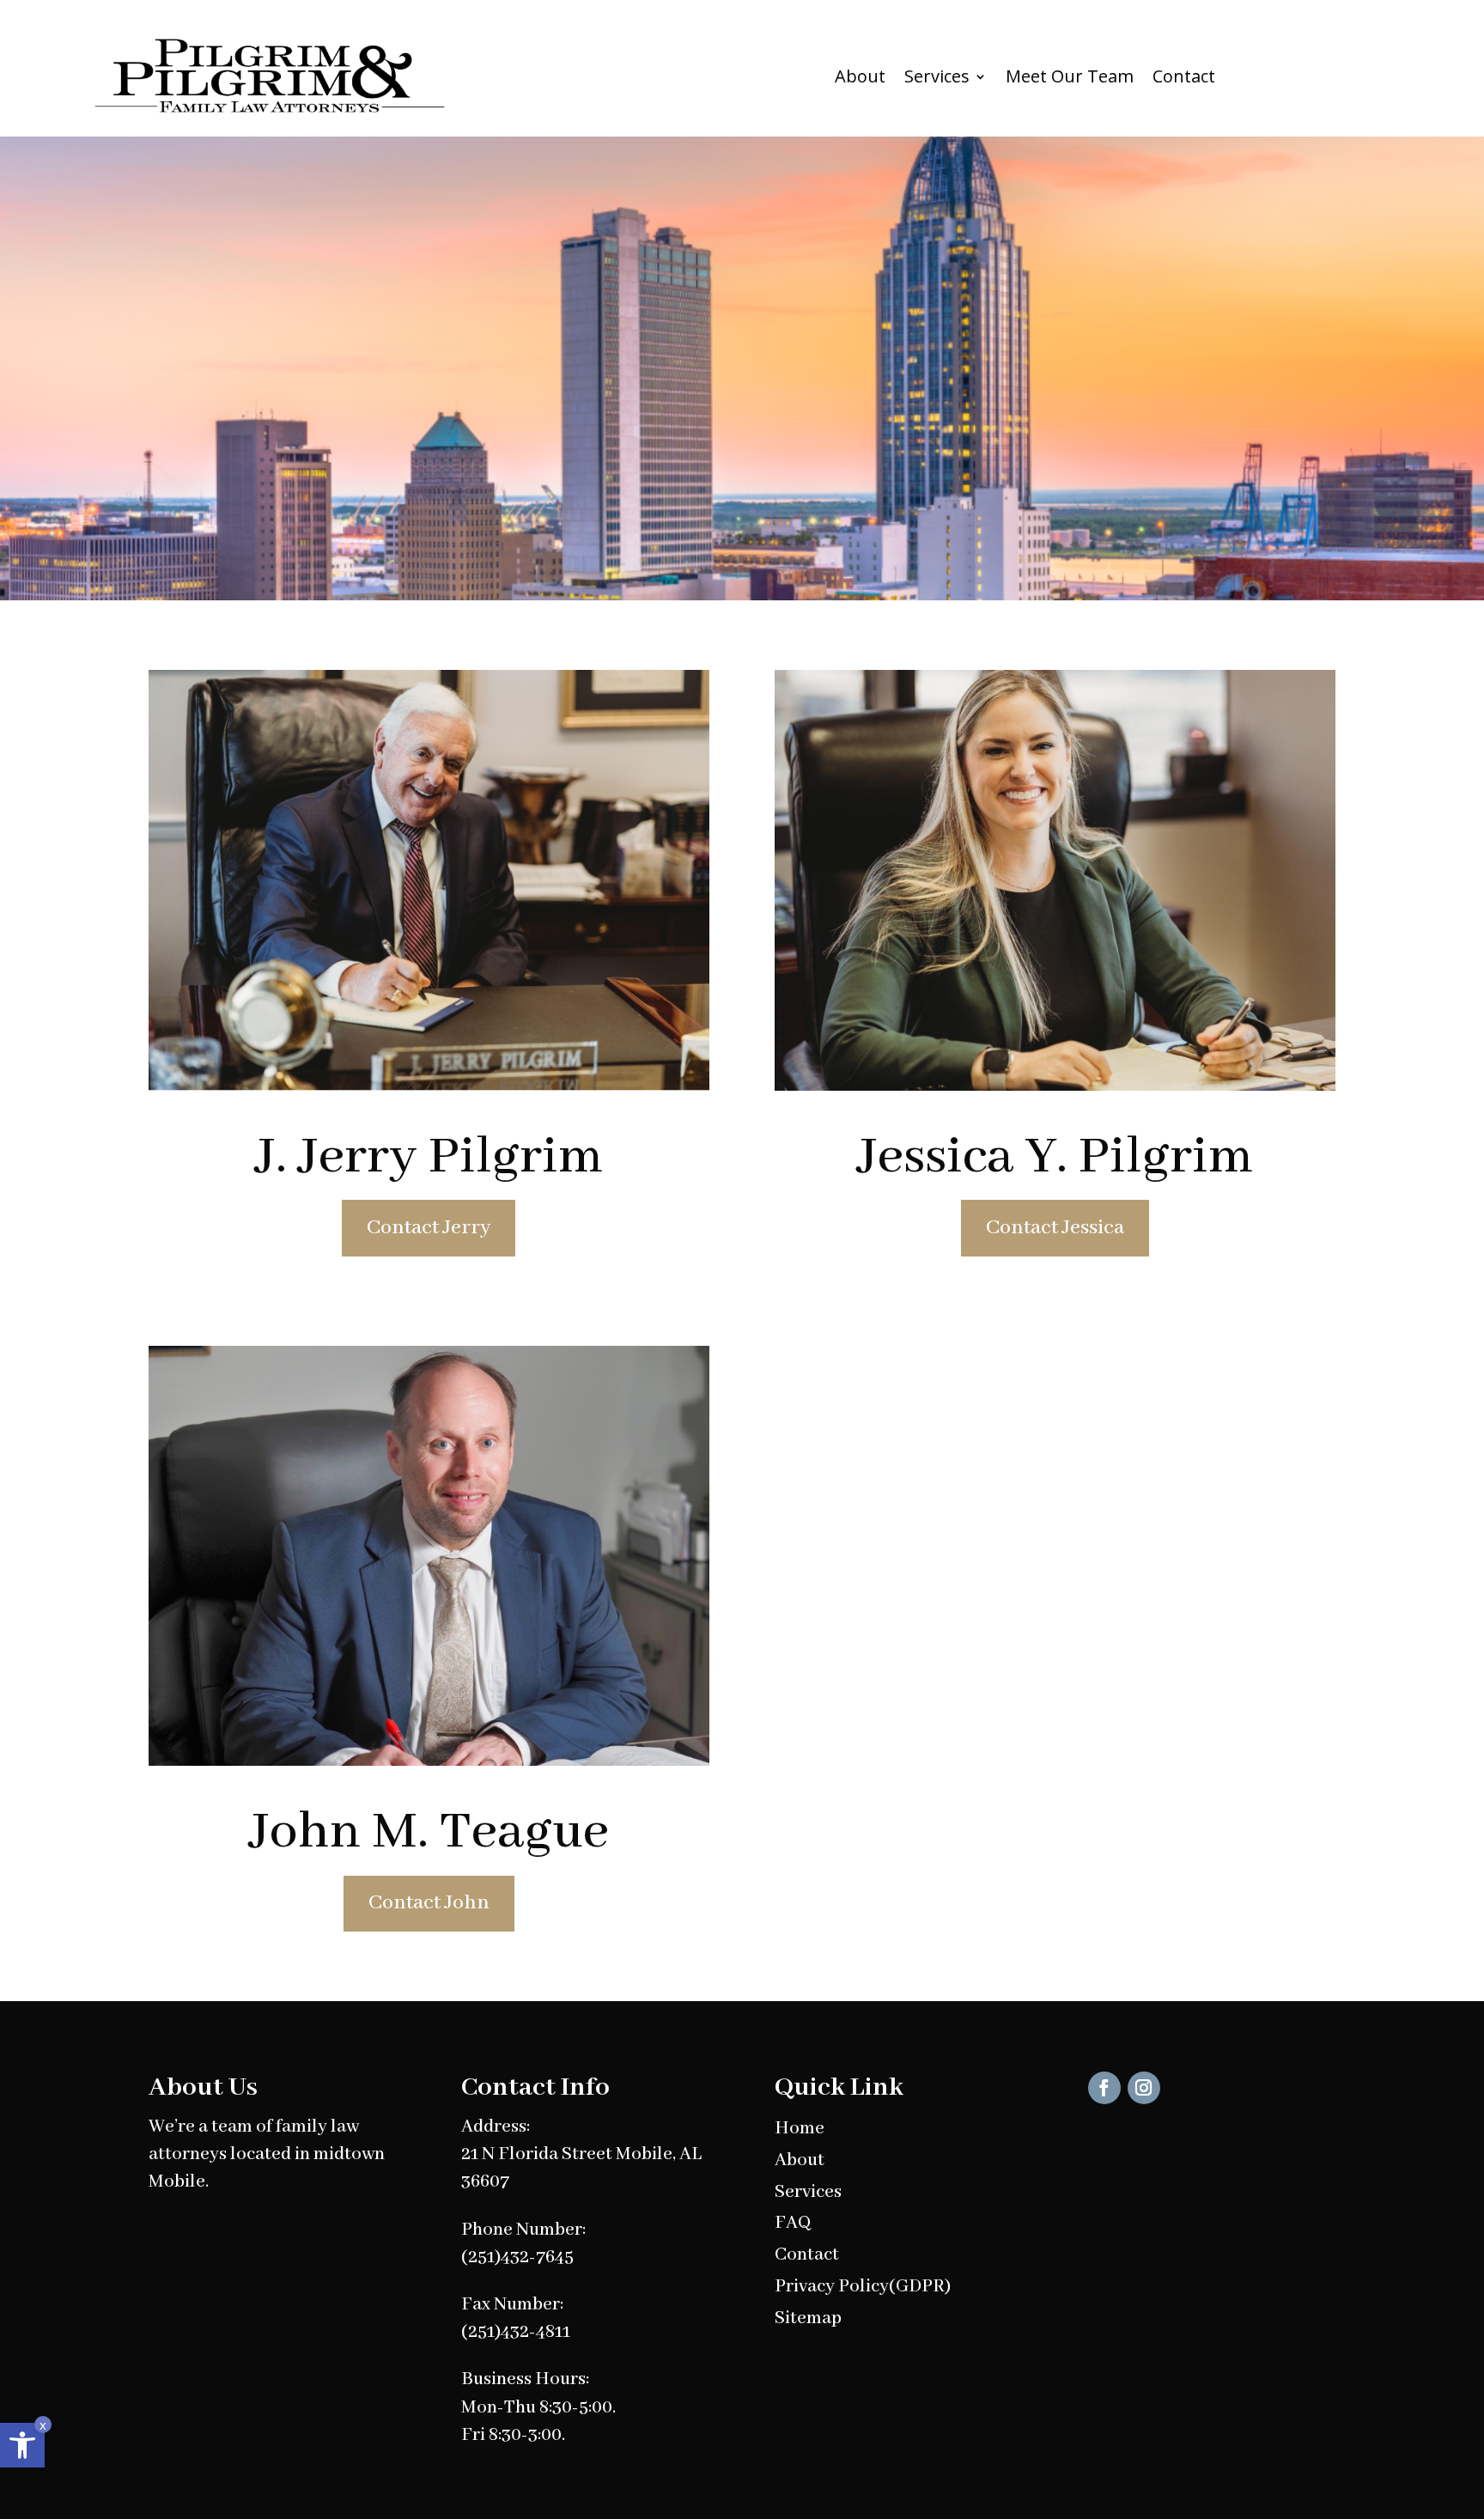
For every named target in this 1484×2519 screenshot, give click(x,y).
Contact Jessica (1055, 1228)
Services (937, 76)
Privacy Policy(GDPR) (863, 2287)
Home (800, 2129)
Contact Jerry (429, 1228)
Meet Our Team (1070, 76)
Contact (1184, 76)
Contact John (429, 1903)
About (860, 76)
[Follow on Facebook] (1104, 2088)
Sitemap (808, 2318)
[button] (22, 2445)
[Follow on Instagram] (1144, 2088)
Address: (496, 2127)
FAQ (793, 2223)
